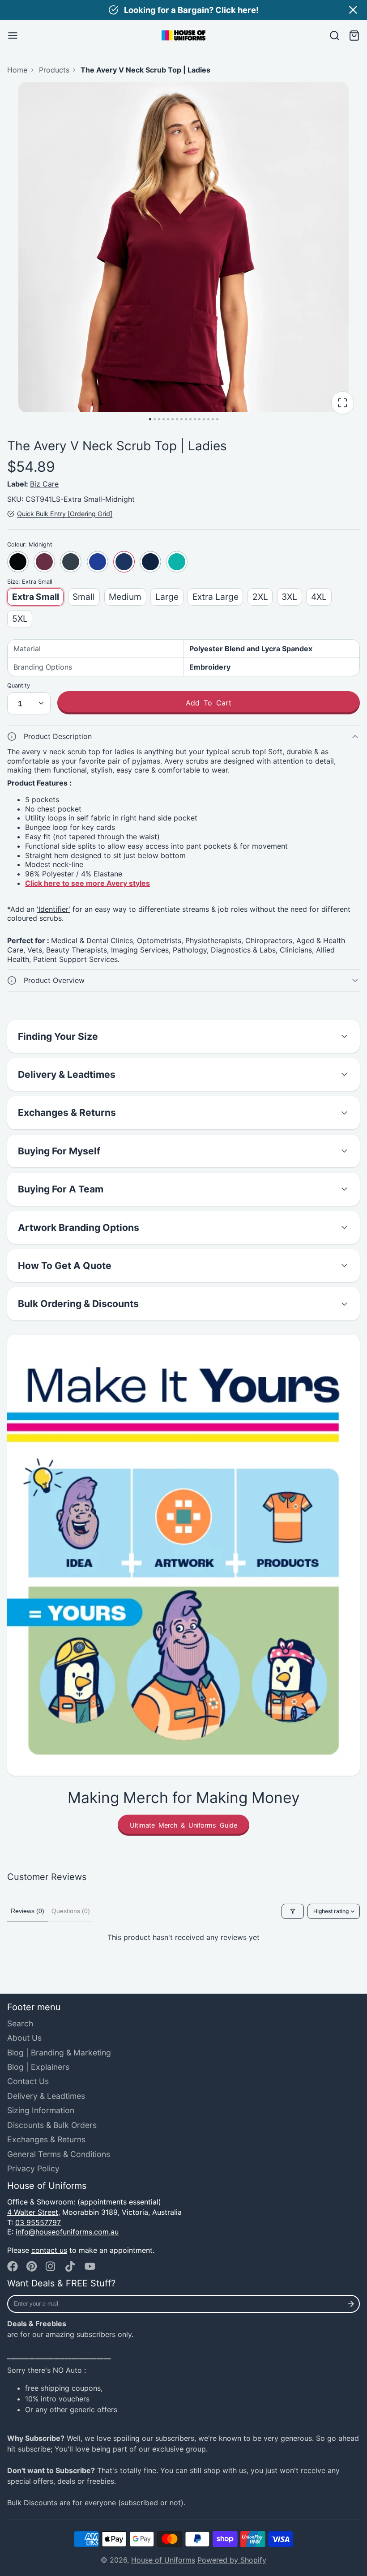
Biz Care (44, 484)
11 (195, 419)
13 (204, 419)
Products (54, 70)
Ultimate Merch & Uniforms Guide (183, 1825)
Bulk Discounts (32, 2503)
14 (208, 419)
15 (213, 419)
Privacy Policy (33, 2168)
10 (190, 419)
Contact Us (28, 2081)
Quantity (19, 686)
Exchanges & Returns (46, 2139)
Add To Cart (209, 703)
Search (20, 2023)
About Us (24, 2038)
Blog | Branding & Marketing (59, 2053)
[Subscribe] (351, 2304)
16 (217, 419)
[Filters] (293, 1911)
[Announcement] (183, 10)
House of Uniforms (163, 2560)
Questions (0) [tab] (71, 1911)
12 (199, 419)
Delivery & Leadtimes (46, 2096)
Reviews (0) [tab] (28, 1911)
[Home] (183, 35)
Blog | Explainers (38, 2067)
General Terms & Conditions (59, 2154)
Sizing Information (41, 2110)
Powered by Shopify (232, 2560)
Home (17, 70)
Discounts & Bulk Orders (52, 2125)
